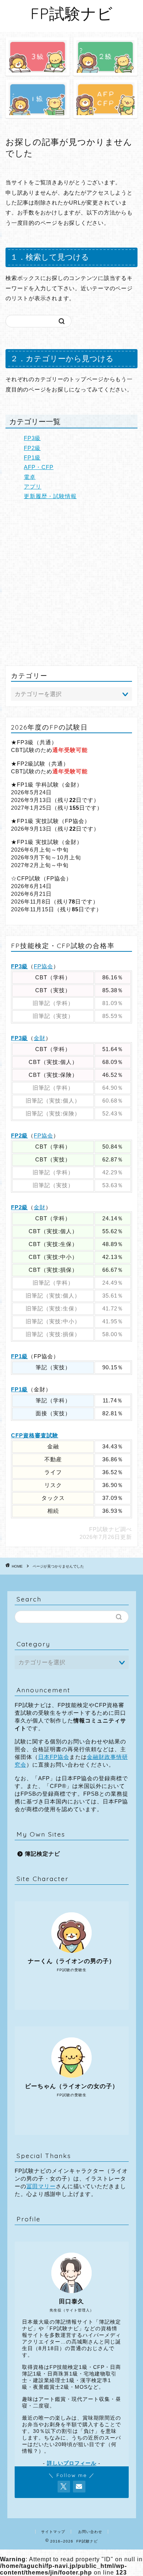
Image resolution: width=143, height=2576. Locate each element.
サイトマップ (53, 2532)
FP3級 (32, 438)
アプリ (33, 487)
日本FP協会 (54, 1757)
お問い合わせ (90, 2532)
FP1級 (32, 457)
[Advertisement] (71, 583)
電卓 (30, 477)
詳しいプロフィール (72, 2463)
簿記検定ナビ (43, 1854)
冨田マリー (41, 2186)
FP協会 (43, 966)
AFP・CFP (39, 467)
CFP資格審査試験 (35, 1435)
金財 (40, 1038)
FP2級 (32, 448)
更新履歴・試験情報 (50, 496)
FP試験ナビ (72, 13)
